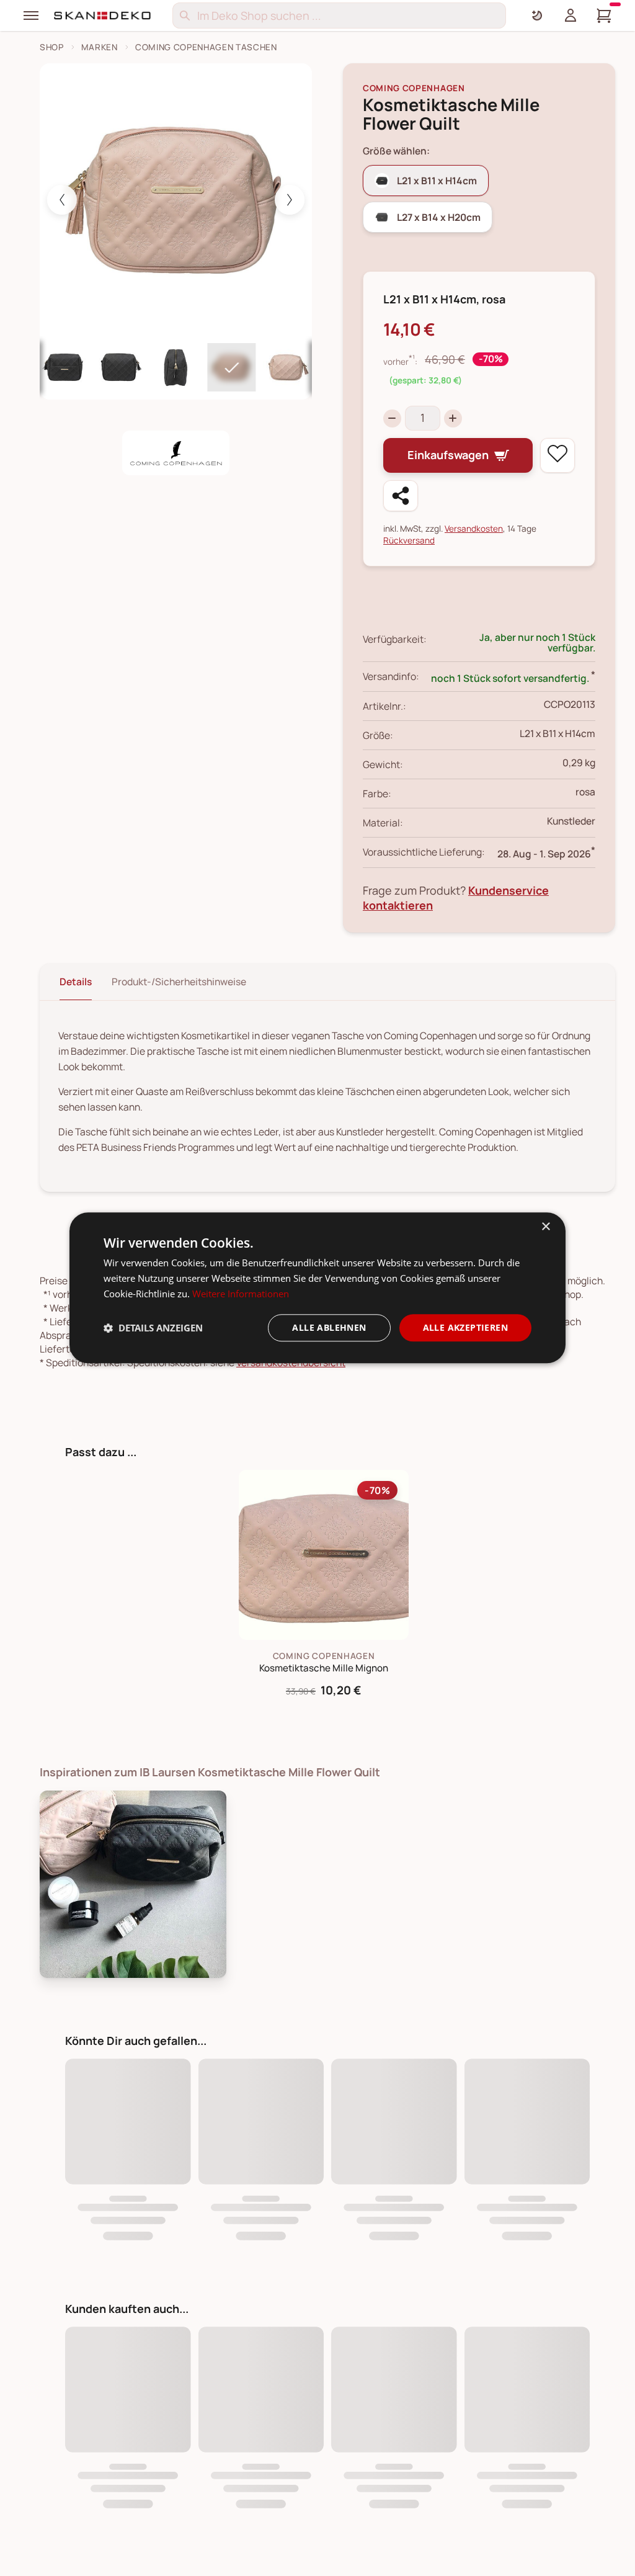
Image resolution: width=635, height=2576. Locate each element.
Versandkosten (474, 528)
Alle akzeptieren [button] (465, 1327)
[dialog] (317, 1288)
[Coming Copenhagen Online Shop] (176, 453)
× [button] (545, 1227)
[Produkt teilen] (401, 496)
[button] (153, 1328)
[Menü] (31, 16)
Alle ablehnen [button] (329, 1327)
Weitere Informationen (241, 1294)
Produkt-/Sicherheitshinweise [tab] (179, 982)
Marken (100, 47)
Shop (52, 47)
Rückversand (409, 540)
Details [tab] (76, 982)
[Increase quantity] (453, 418)
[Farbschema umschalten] (537, 16)
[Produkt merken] (557, 455)
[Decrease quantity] (392, 418)
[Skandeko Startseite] (103, 16)
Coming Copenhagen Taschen (206, 47)
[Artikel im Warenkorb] (604, 16)
